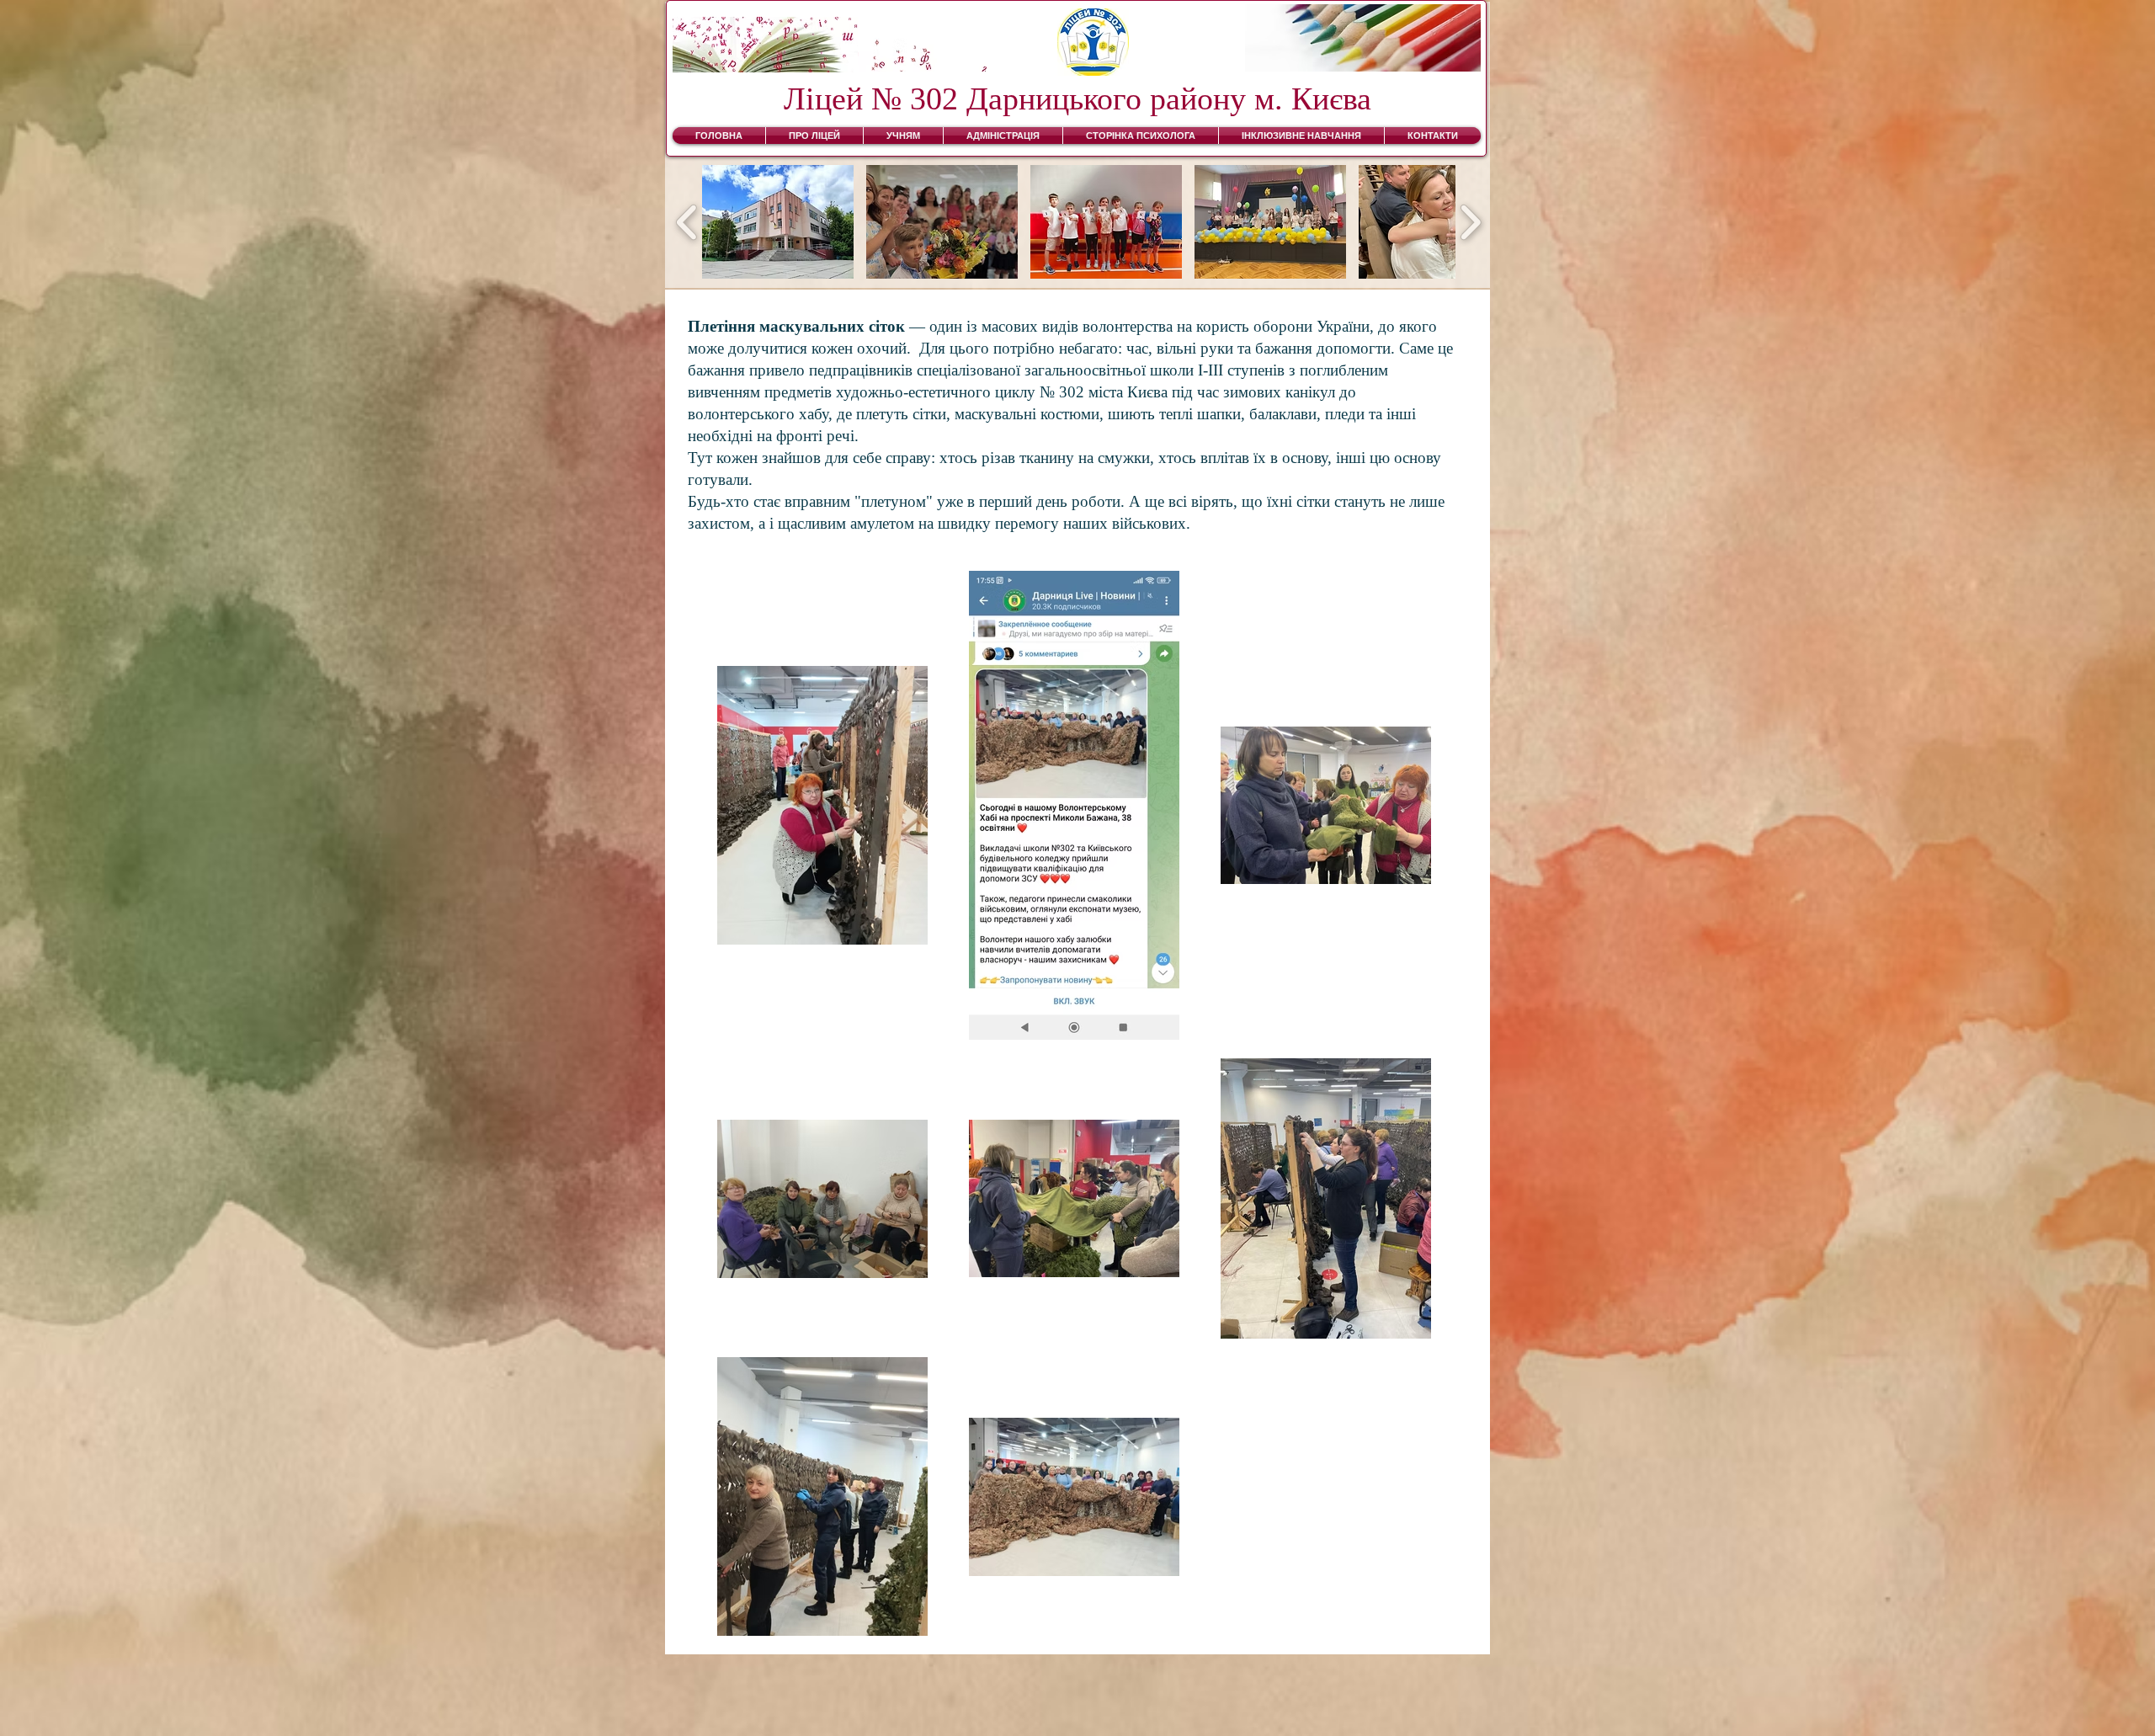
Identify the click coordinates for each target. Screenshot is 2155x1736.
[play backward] (687, 222)
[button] (778, 222)
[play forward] (1470, 222)
